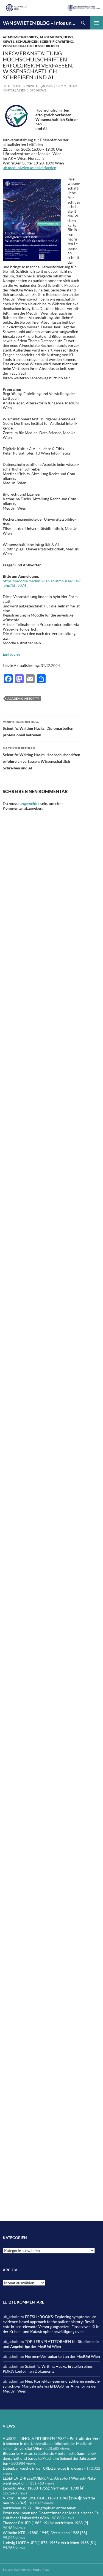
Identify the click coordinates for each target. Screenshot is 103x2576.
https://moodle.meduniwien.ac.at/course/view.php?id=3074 (42, 583)
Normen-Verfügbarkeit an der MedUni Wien (62, 2356)
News (68, 37)
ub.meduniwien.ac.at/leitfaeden (30, 168)
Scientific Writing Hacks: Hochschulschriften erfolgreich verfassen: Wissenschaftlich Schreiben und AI (41, 758)
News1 (9, 41)
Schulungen (27, 41)
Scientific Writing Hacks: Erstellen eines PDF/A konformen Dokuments (48, 2369)
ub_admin (45, 86)
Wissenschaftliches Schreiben (31, 46)
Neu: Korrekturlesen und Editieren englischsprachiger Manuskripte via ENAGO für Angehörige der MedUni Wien (51, 2386)
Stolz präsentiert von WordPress (26, 2570)
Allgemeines (51, 37)
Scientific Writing (56, 41)
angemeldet (30, 803)
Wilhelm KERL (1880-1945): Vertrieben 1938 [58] (45, 2533)
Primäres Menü (96, 23)
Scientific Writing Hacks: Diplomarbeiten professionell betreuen (38, 728)
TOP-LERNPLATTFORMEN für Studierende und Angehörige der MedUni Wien (51, 2344)
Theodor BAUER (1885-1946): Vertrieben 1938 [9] (45, 2523)
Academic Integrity (20, 37)
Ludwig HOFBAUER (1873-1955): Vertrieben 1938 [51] (49, 2543)
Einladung (11, 654)
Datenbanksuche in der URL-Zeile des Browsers (43, 2468)
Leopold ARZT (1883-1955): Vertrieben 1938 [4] (44, 2488)
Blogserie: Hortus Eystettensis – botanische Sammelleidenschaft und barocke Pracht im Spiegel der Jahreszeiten (50, 2458)
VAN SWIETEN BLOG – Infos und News (40, 23)
